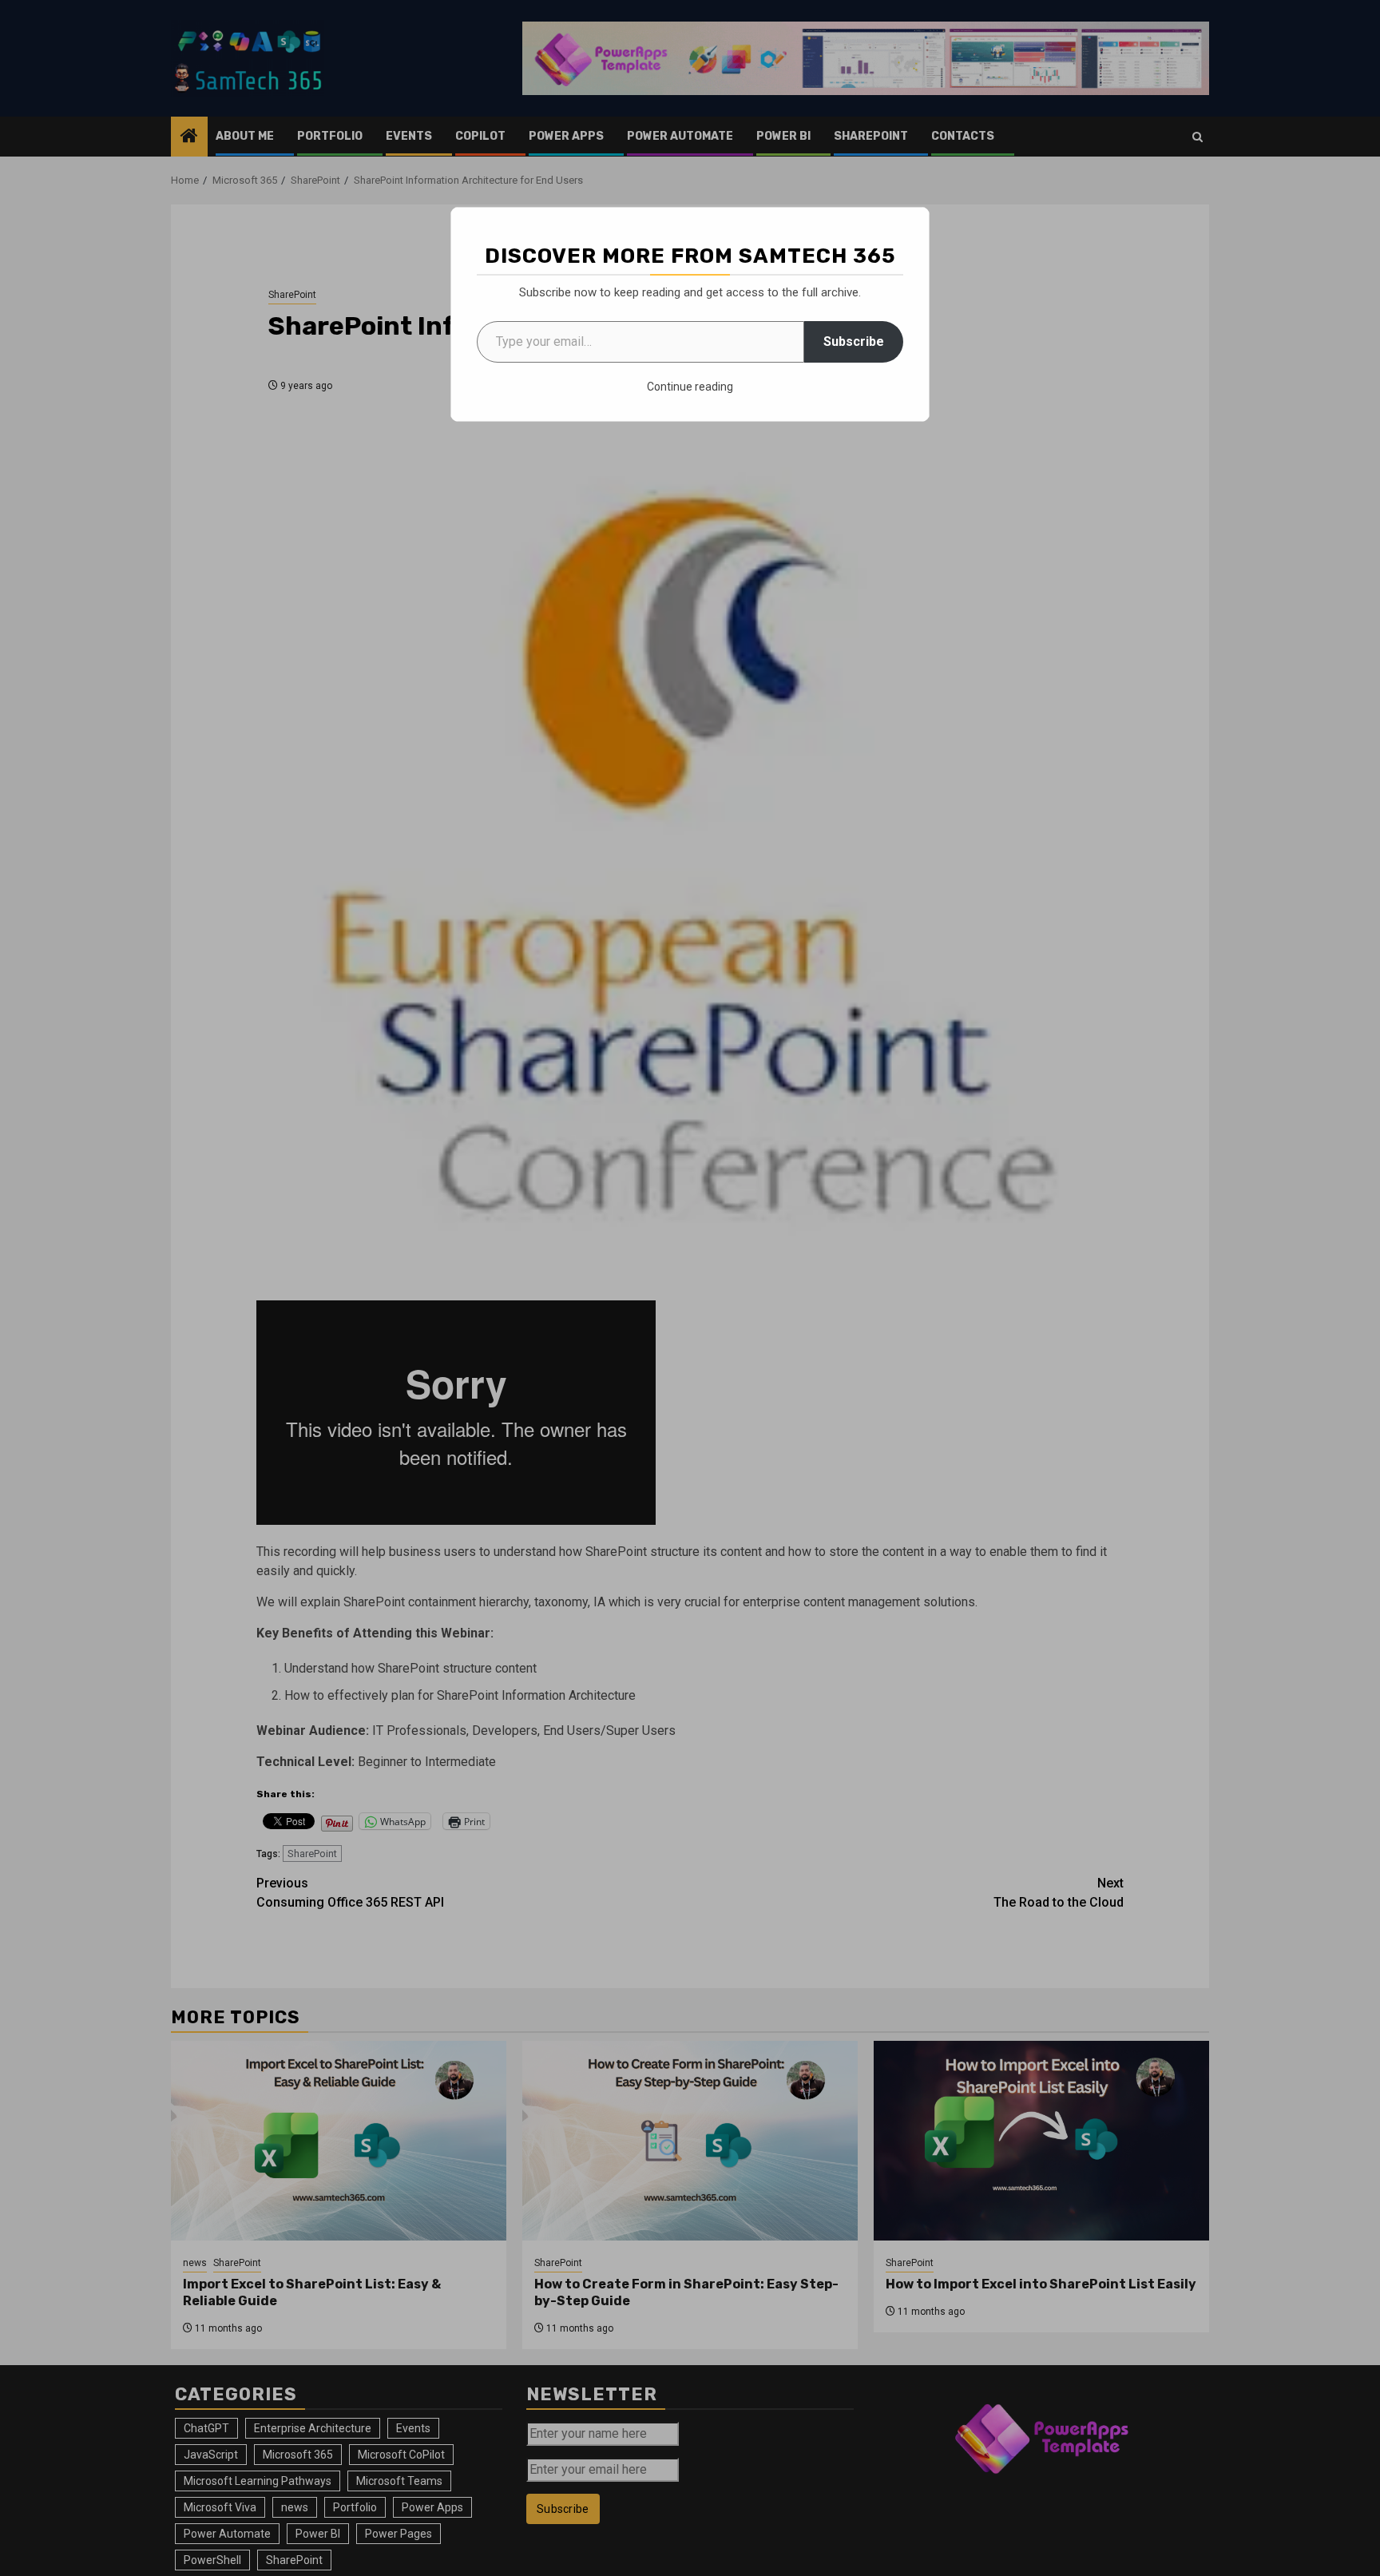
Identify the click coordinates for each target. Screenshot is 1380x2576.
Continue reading (690, 387)
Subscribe (854, 341)
